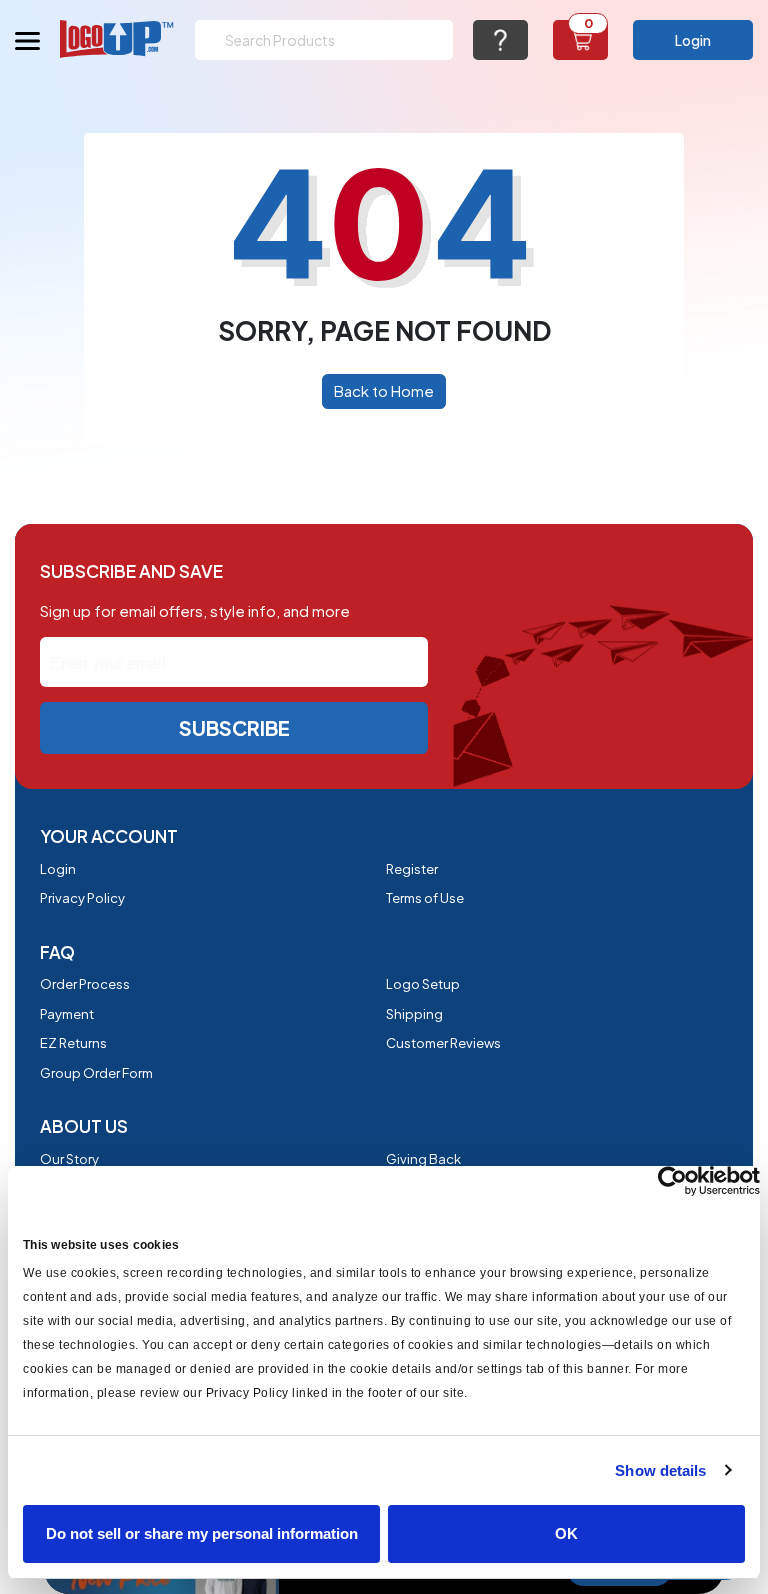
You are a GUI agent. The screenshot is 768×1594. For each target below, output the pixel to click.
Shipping (414, 1014)
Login (693, 40)
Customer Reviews (443, 1043)
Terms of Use (425, 898)
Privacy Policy (82, 898)
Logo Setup (423, 984)
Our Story (69, 1159)
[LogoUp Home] (117, 38)
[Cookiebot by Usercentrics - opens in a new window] (672, 1181)
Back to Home (384, 390)
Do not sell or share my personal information (202, 1533)
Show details (660, 1470)
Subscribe (234, 727)
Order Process (85, 984)
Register (412, 869)
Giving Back (423, 1159)
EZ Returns (73, 1043)
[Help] (500, 40)
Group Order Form (96, 1073)
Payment (67, 1014)
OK (566, 1533)
